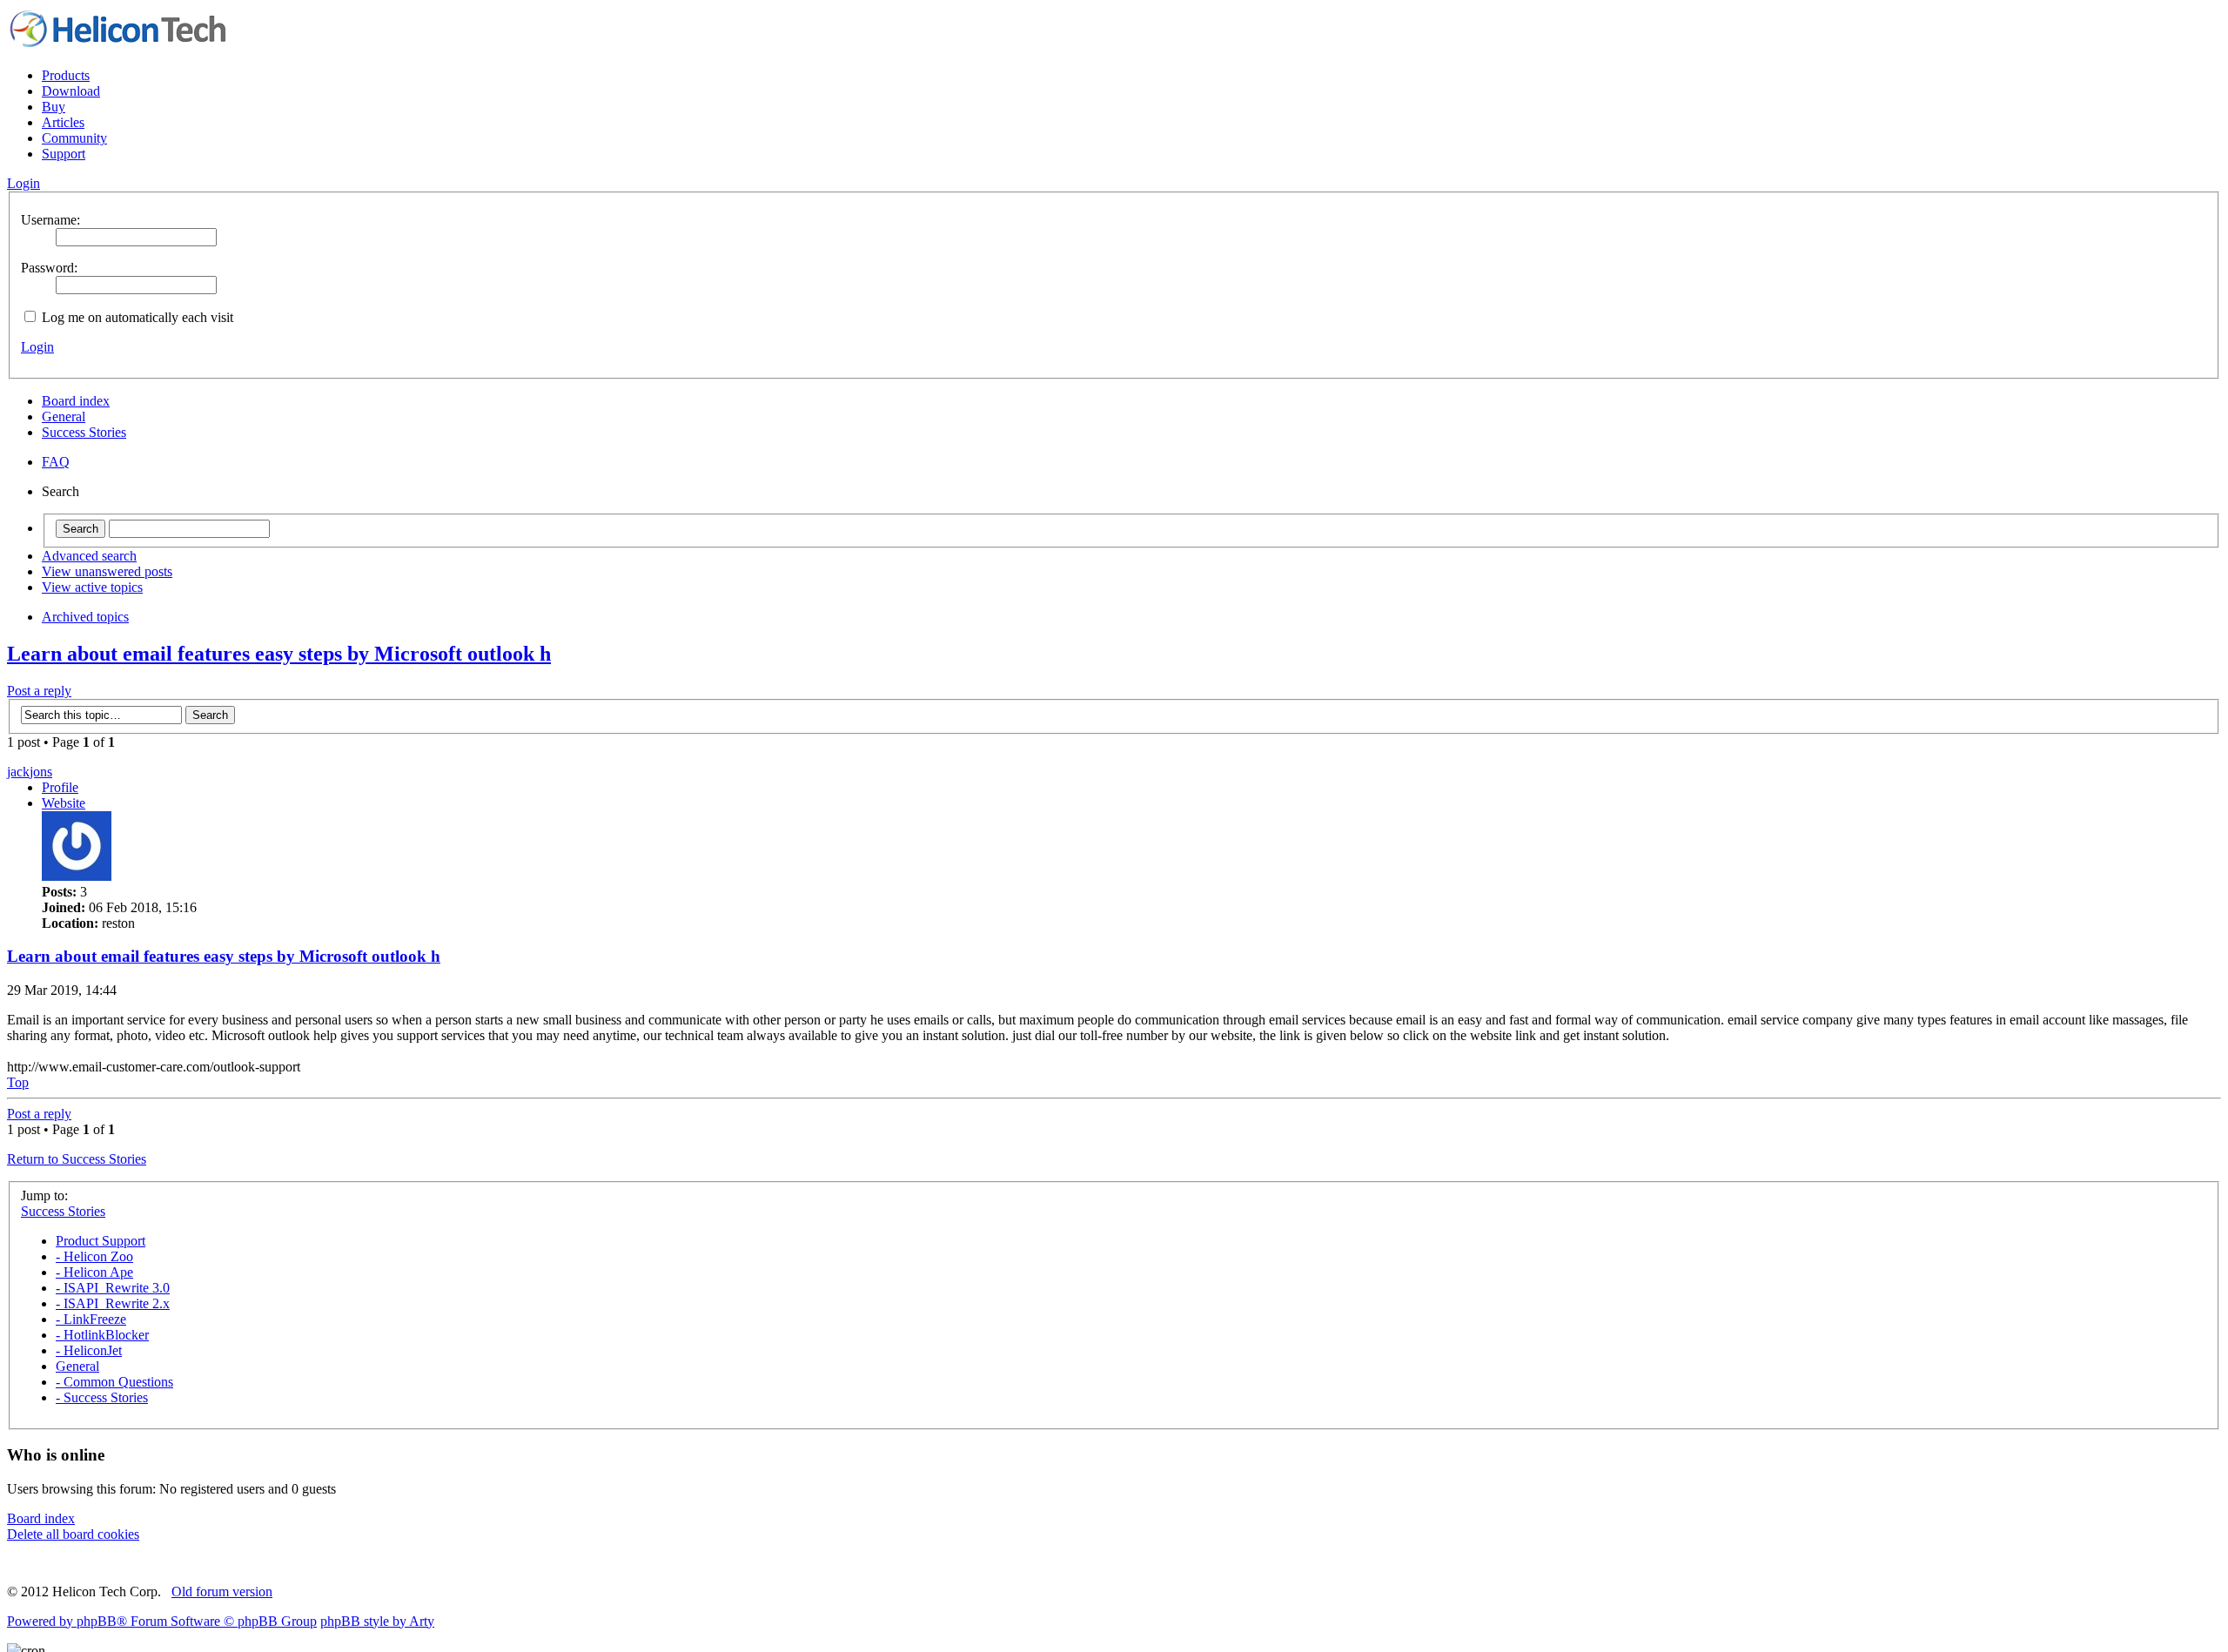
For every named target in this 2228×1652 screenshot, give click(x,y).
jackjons (30, 772)
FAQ (56, 462)
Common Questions (114, 1382)
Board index (76, 401)
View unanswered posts (107, 571)
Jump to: (44, 1195)
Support (64, 154)
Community (74, 138)
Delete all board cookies (73, 1534)
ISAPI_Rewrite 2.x (113, 1303)
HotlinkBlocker (102, 1335)
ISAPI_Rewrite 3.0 (113, 1288)
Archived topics (85, 617)
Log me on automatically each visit (136, 317)
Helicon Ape (94, 1272)
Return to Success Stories (77, 1159)
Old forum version (222, 1592)
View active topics (92, 587)
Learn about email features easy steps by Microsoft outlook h (279, 654)
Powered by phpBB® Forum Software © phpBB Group (162, 1621)
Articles (63, 122)
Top (18, 1082)
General (64, 416)
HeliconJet (89, 1350)
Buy (54, 107)
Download (71, 91)
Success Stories (84, 432)
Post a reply (39, 691)
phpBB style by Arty (377, 1621)
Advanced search (89, 556)
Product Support (101, 1241)
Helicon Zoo (94, 1256)
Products (66, 75)
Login (37, 347)
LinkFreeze (91, 1319)
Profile (60, 787)
